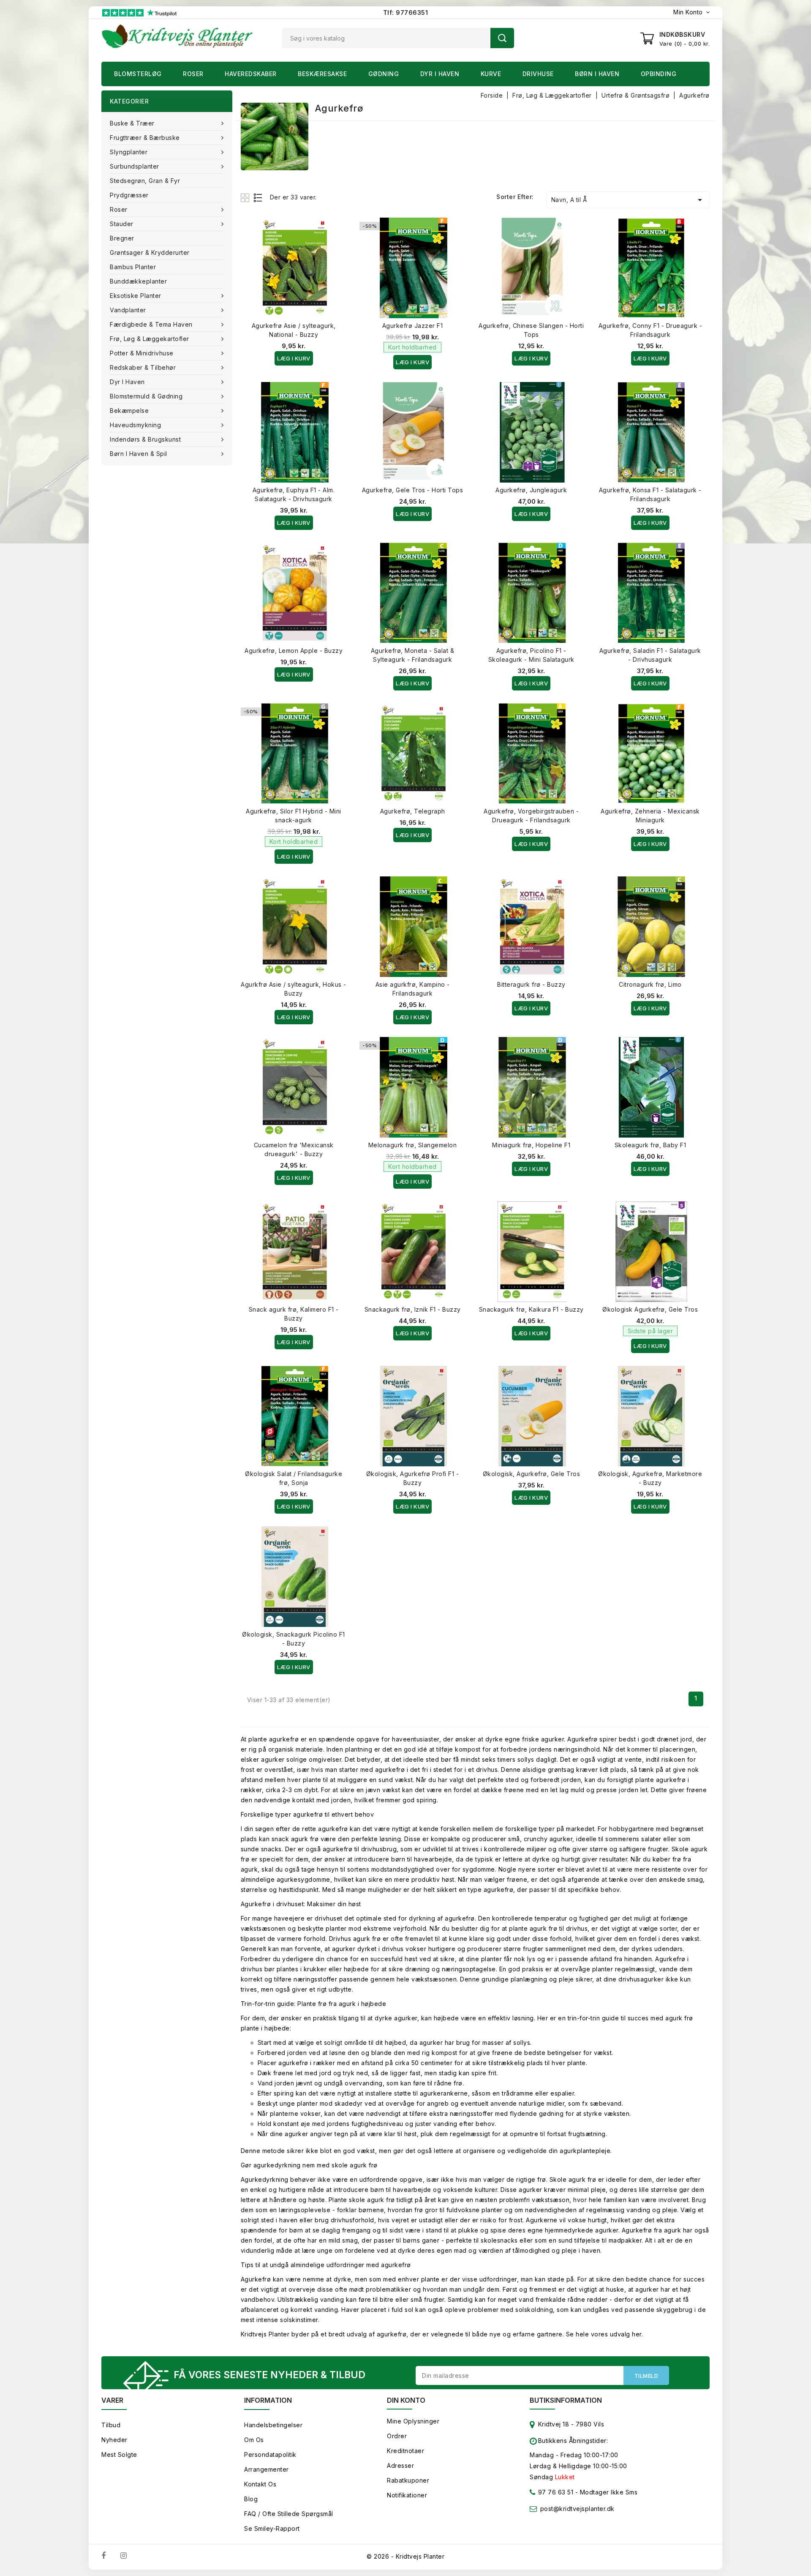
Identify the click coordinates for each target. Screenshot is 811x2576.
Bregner (122, 238)
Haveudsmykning (135, 425)
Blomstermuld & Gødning (146, 396)
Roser (193, 74)
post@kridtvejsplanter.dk (577, 2509)
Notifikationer (407, 2495)
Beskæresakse (322, 74)
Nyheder (114, 2440)
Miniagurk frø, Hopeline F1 (531, 1145)
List (258, 198)
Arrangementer (267, 2469)
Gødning (384, 74)
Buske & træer (132, 123)
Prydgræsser (129, 195)
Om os (254, 2440)
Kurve (491, 74)
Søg (502, 38)
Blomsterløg (138, 74)
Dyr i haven (440, 74)
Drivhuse (538, 74)
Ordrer (397, 2436)
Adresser (400, 2465)
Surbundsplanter (135, 166)
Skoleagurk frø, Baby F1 (650, 1145)
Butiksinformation (566, 2400)
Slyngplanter (129, 152)
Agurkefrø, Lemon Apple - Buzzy (294, 651)
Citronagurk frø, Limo (650, 984)
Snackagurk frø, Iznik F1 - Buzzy (413, 1309)
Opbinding (659, 74)
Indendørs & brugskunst (145, 439)
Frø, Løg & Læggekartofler (150, 339)
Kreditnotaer (405, 2451)
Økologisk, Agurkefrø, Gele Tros (532, 1474)
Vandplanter (128, 310)
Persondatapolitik (270, 2455)
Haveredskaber (251, 74)
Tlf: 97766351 (406, 12)
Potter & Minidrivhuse (142, 353)
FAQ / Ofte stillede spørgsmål (289, 2514)
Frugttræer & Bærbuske (145, 138)
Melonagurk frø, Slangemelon (413, 1145)
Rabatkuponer (408, 2480)
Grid (246, 198)
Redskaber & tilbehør (143, 367)
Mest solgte (119, 2455)
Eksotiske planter (136, 296)
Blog (251, 2499)
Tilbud (111, 2425)
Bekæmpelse (129, 411)
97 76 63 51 (555, 2492)
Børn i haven (597, 74)
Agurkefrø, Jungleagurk (531, 490)
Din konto (406, 2400)
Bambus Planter (133, 267)
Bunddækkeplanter (138, 281)
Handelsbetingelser (273, 2425)
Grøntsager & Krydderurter (150, 252)
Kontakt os (260, 2484)
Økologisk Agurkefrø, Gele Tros (650, 1309)
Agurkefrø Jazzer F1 (413, 326)
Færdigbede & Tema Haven (151, 324)
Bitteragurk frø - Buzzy (531, 984)
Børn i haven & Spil (139, 454)
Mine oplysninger (413, 2421)
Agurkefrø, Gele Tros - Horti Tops (413, 490)
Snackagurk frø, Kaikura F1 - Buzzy (531, 1309)
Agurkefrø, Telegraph (413, 811)
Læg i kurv (294, 358)
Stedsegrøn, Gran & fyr (145, 181)
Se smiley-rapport (272, 2528)
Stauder (122, 224)
